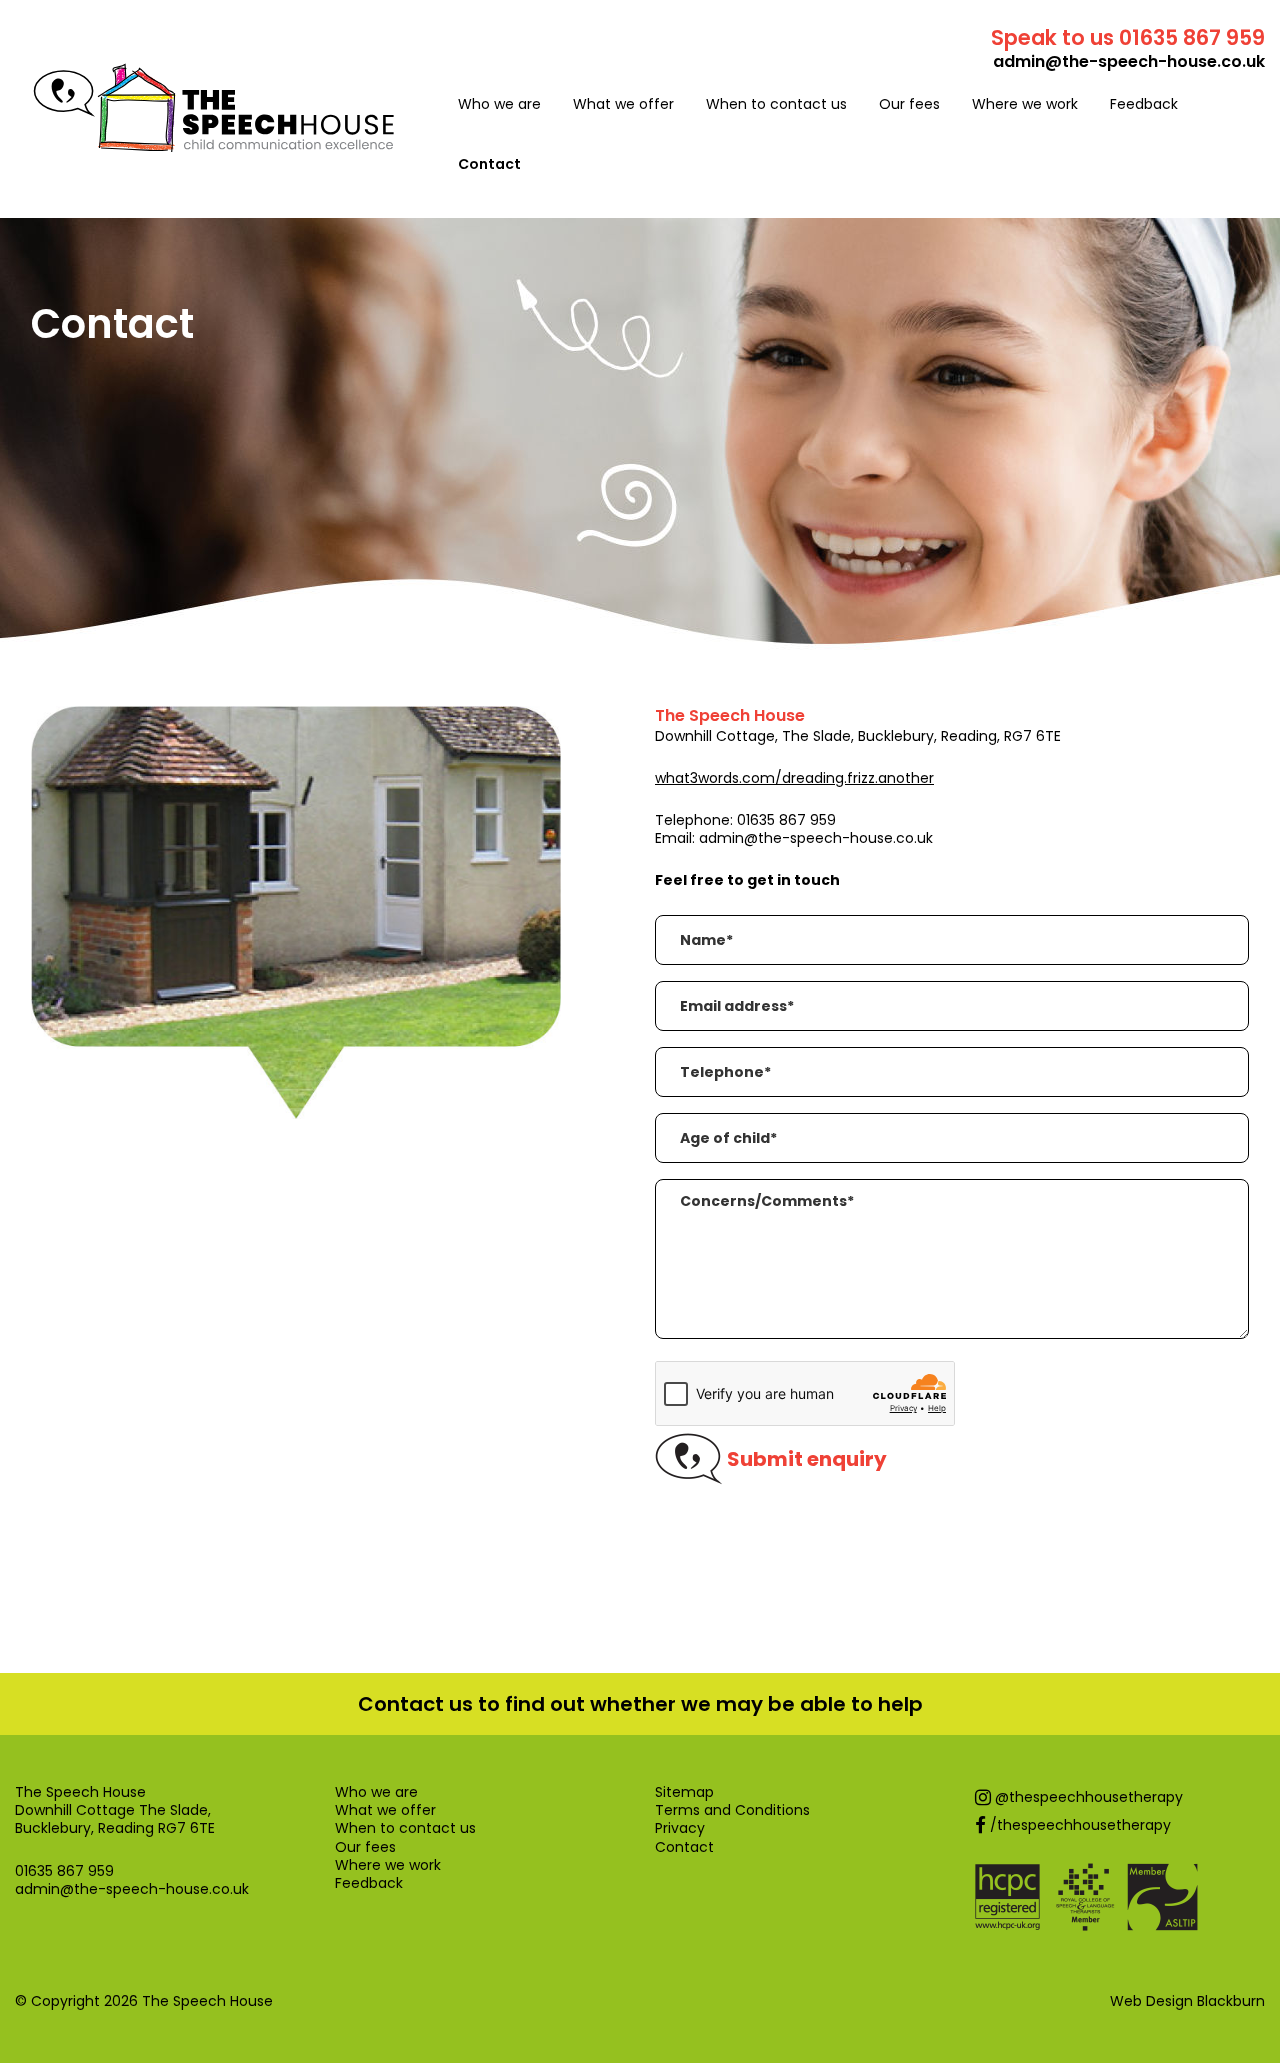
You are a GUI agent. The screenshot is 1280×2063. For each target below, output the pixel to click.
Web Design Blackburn (1187, 2001)
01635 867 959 (786, 820)
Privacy (680, 1828)
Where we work (1025, 104)
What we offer (623, 104)
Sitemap (684, 1792)
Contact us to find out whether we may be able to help (640, 1704)
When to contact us (776, 104)
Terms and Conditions (732, 1810)
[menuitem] (499, 104)
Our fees (909, 104)
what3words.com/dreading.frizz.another (794, 778)
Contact (489, 164)
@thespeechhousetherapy (1087, 1797)
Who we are (499, 104)
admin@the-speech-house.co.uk (1129, 62)
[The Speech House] (213, 143)
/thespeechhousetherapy (1078, 1825)
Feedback (1144, 104)
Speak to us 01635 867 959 (1128, 37)
